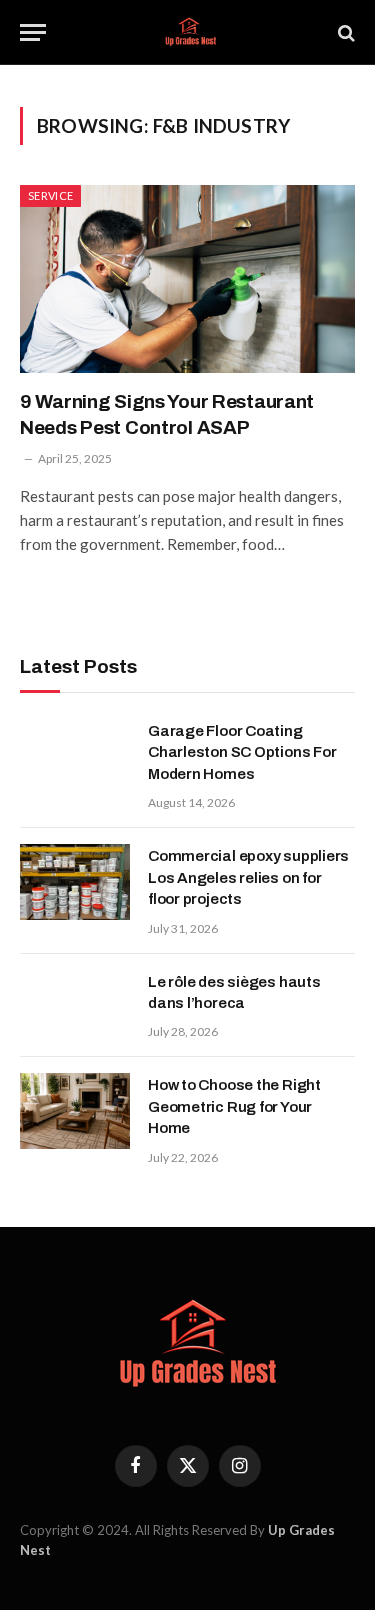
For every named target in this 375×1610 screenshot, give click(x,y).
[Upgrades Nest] (187, 32)
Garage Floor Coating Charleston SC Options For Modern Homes (242, 752)
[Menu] (33, 32)
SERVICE (50, 195)
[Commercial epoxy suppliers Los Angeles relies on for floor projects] (75, 882)
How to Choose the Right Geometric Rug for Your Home (234, 1106)
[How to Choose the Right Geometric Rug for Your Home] (75, 1111)
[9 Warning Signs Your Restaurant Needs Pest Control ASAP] (187, 279)
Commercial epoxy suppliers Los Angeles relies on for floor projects (248, 877)
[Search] (344, 32)
